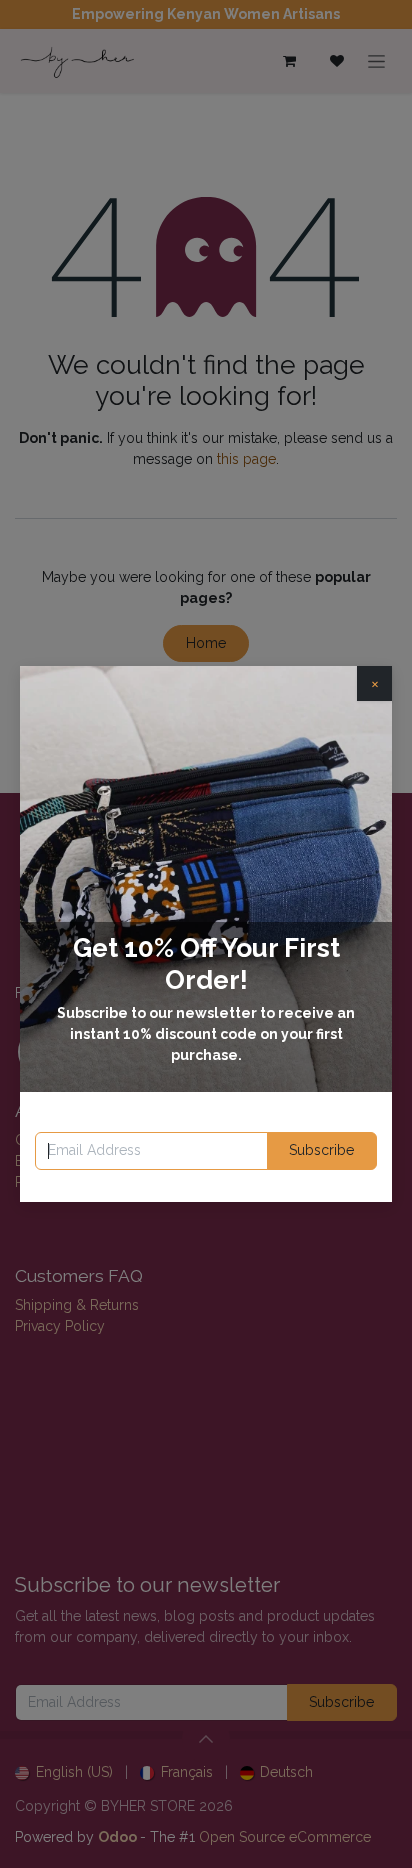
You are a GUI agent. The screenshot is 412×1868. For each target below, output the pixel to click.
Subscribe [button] (321, 1150)
